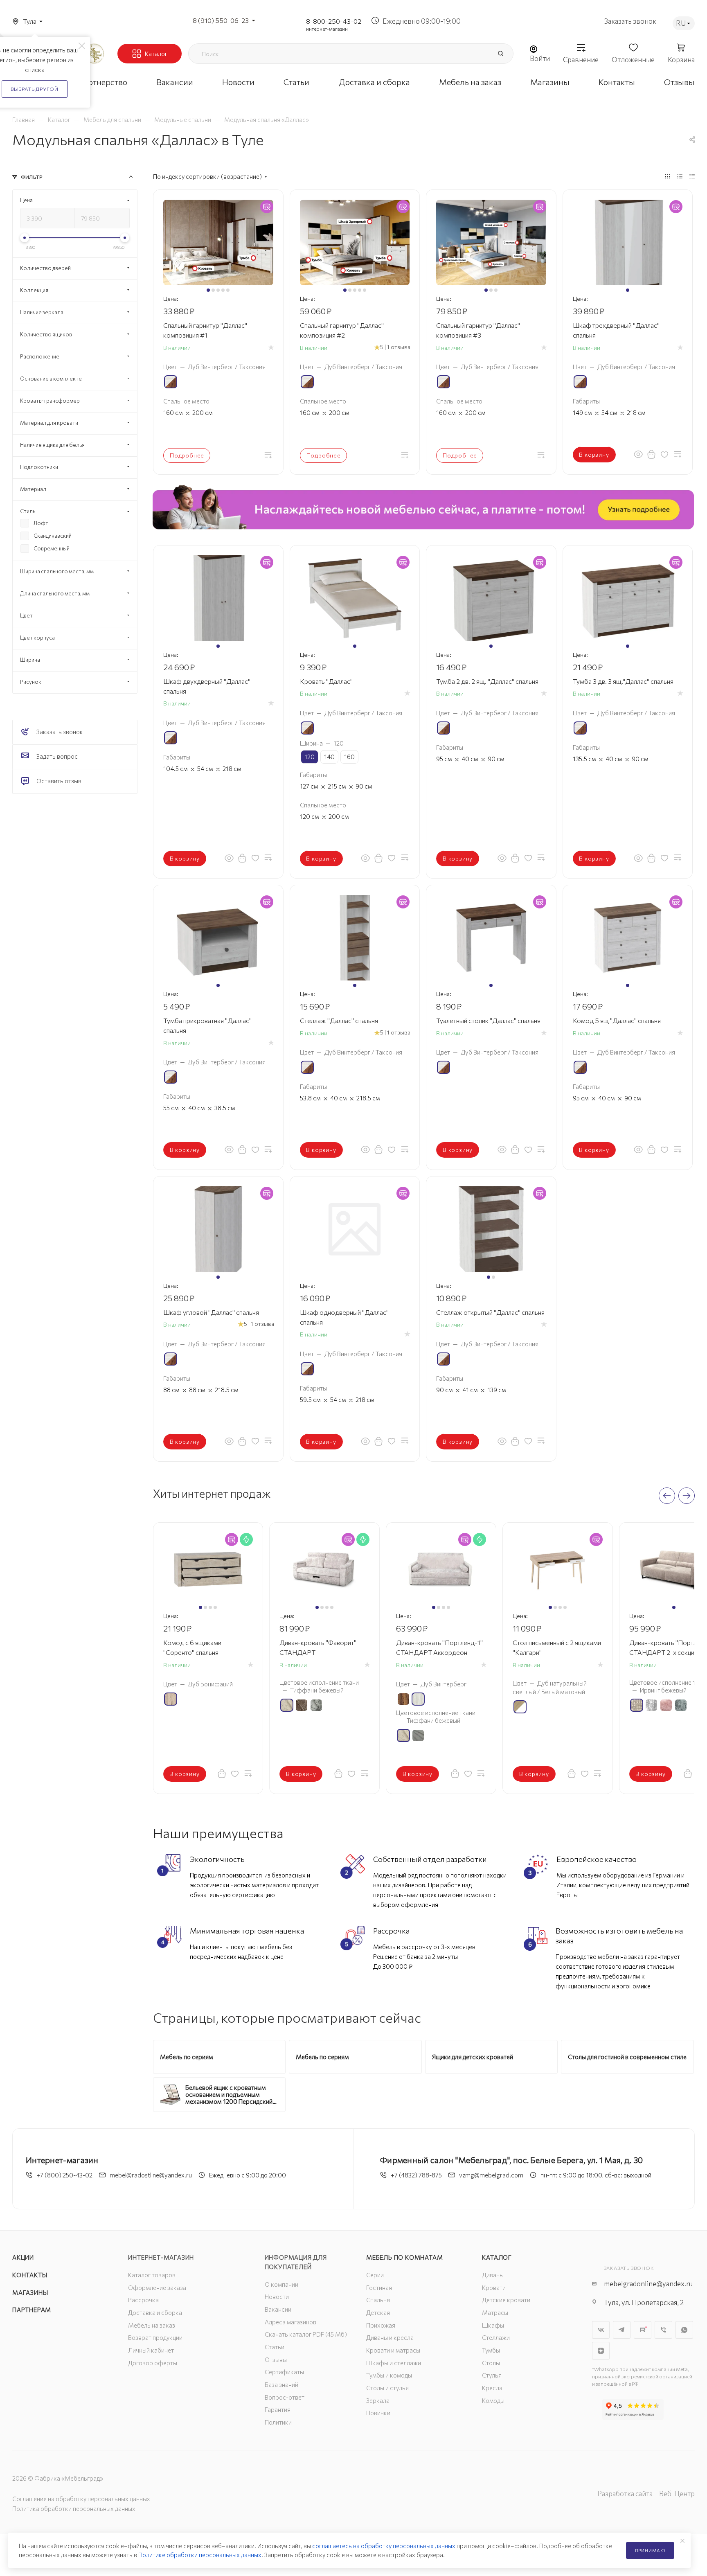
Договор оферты (153, 2363)
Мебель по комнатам (404, 2257)
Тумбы (491, 2350)
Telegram (622, 2330)
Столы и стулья (387, 2388)
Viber (663, 2330)
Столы (491, 2363)
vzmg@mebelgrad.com (491, 2175)
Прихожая (381, 2325)
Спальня (378, 2300)
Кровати (494, 2288)
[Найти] (500, 54)
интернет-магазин (327, 29)
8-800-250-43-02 (334, 21)
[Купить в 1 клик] (651, 454)
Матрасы (495, 2312)
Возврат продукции (155, 2337)
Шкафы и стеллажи (394, 2363)
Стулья (492, 2375)
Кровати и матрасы (393, 2350)
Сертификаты (284, 2372)
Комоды (493, 2400)
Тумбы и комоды (389, 2375)
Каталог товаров (152, 2275)
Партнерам (32, 2310)
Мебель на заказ (152, 2325)
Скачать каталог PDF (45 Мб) (306, 2334)
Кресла (492, 2388)
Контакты (30, 2275)
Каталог (497, 2257)
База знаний (281, 2384)
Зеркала (378, 2400)
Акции (23, 2257)
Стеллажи (496, 2337)
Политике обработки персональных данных (200, 2555)
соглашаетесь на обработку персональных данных (384, 2546)
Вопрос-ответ (285, 2397)
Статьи (275, 2347)
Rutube (643, 2330)
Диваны (493, 2275)
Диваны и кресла (390, 2337)
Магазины (30, 2292)
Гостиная (379, 2288)
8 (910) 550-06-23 (221, 20)
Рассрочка (143, 2300)
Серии (375, 2275)
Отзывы (276, 2360)
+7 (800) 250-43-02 (64, 2175)
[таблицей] (692, 176)
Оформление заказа (157, 2288)
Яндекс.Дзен (601, 2351)
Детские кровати (506, 2300)
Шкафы (493, 2325)
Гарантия (278, 2409)
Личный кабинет (151, 2350)
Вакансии (278, 2309)
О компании (281, 2284)
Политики (278, 2422)
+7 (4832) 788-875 (416, 2175)
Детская (378, 2312)
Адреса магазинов (290, 2322)
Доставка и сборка (155, 2312)
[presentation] (667, 1496)
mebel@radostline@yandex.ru (151, 2175)
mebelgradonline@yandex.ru (648, 2284)
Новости (277, 2297)
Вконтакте (601, 2330)
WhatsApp (684, 2330)
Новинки (378, 2413)
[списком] (680, 176)
